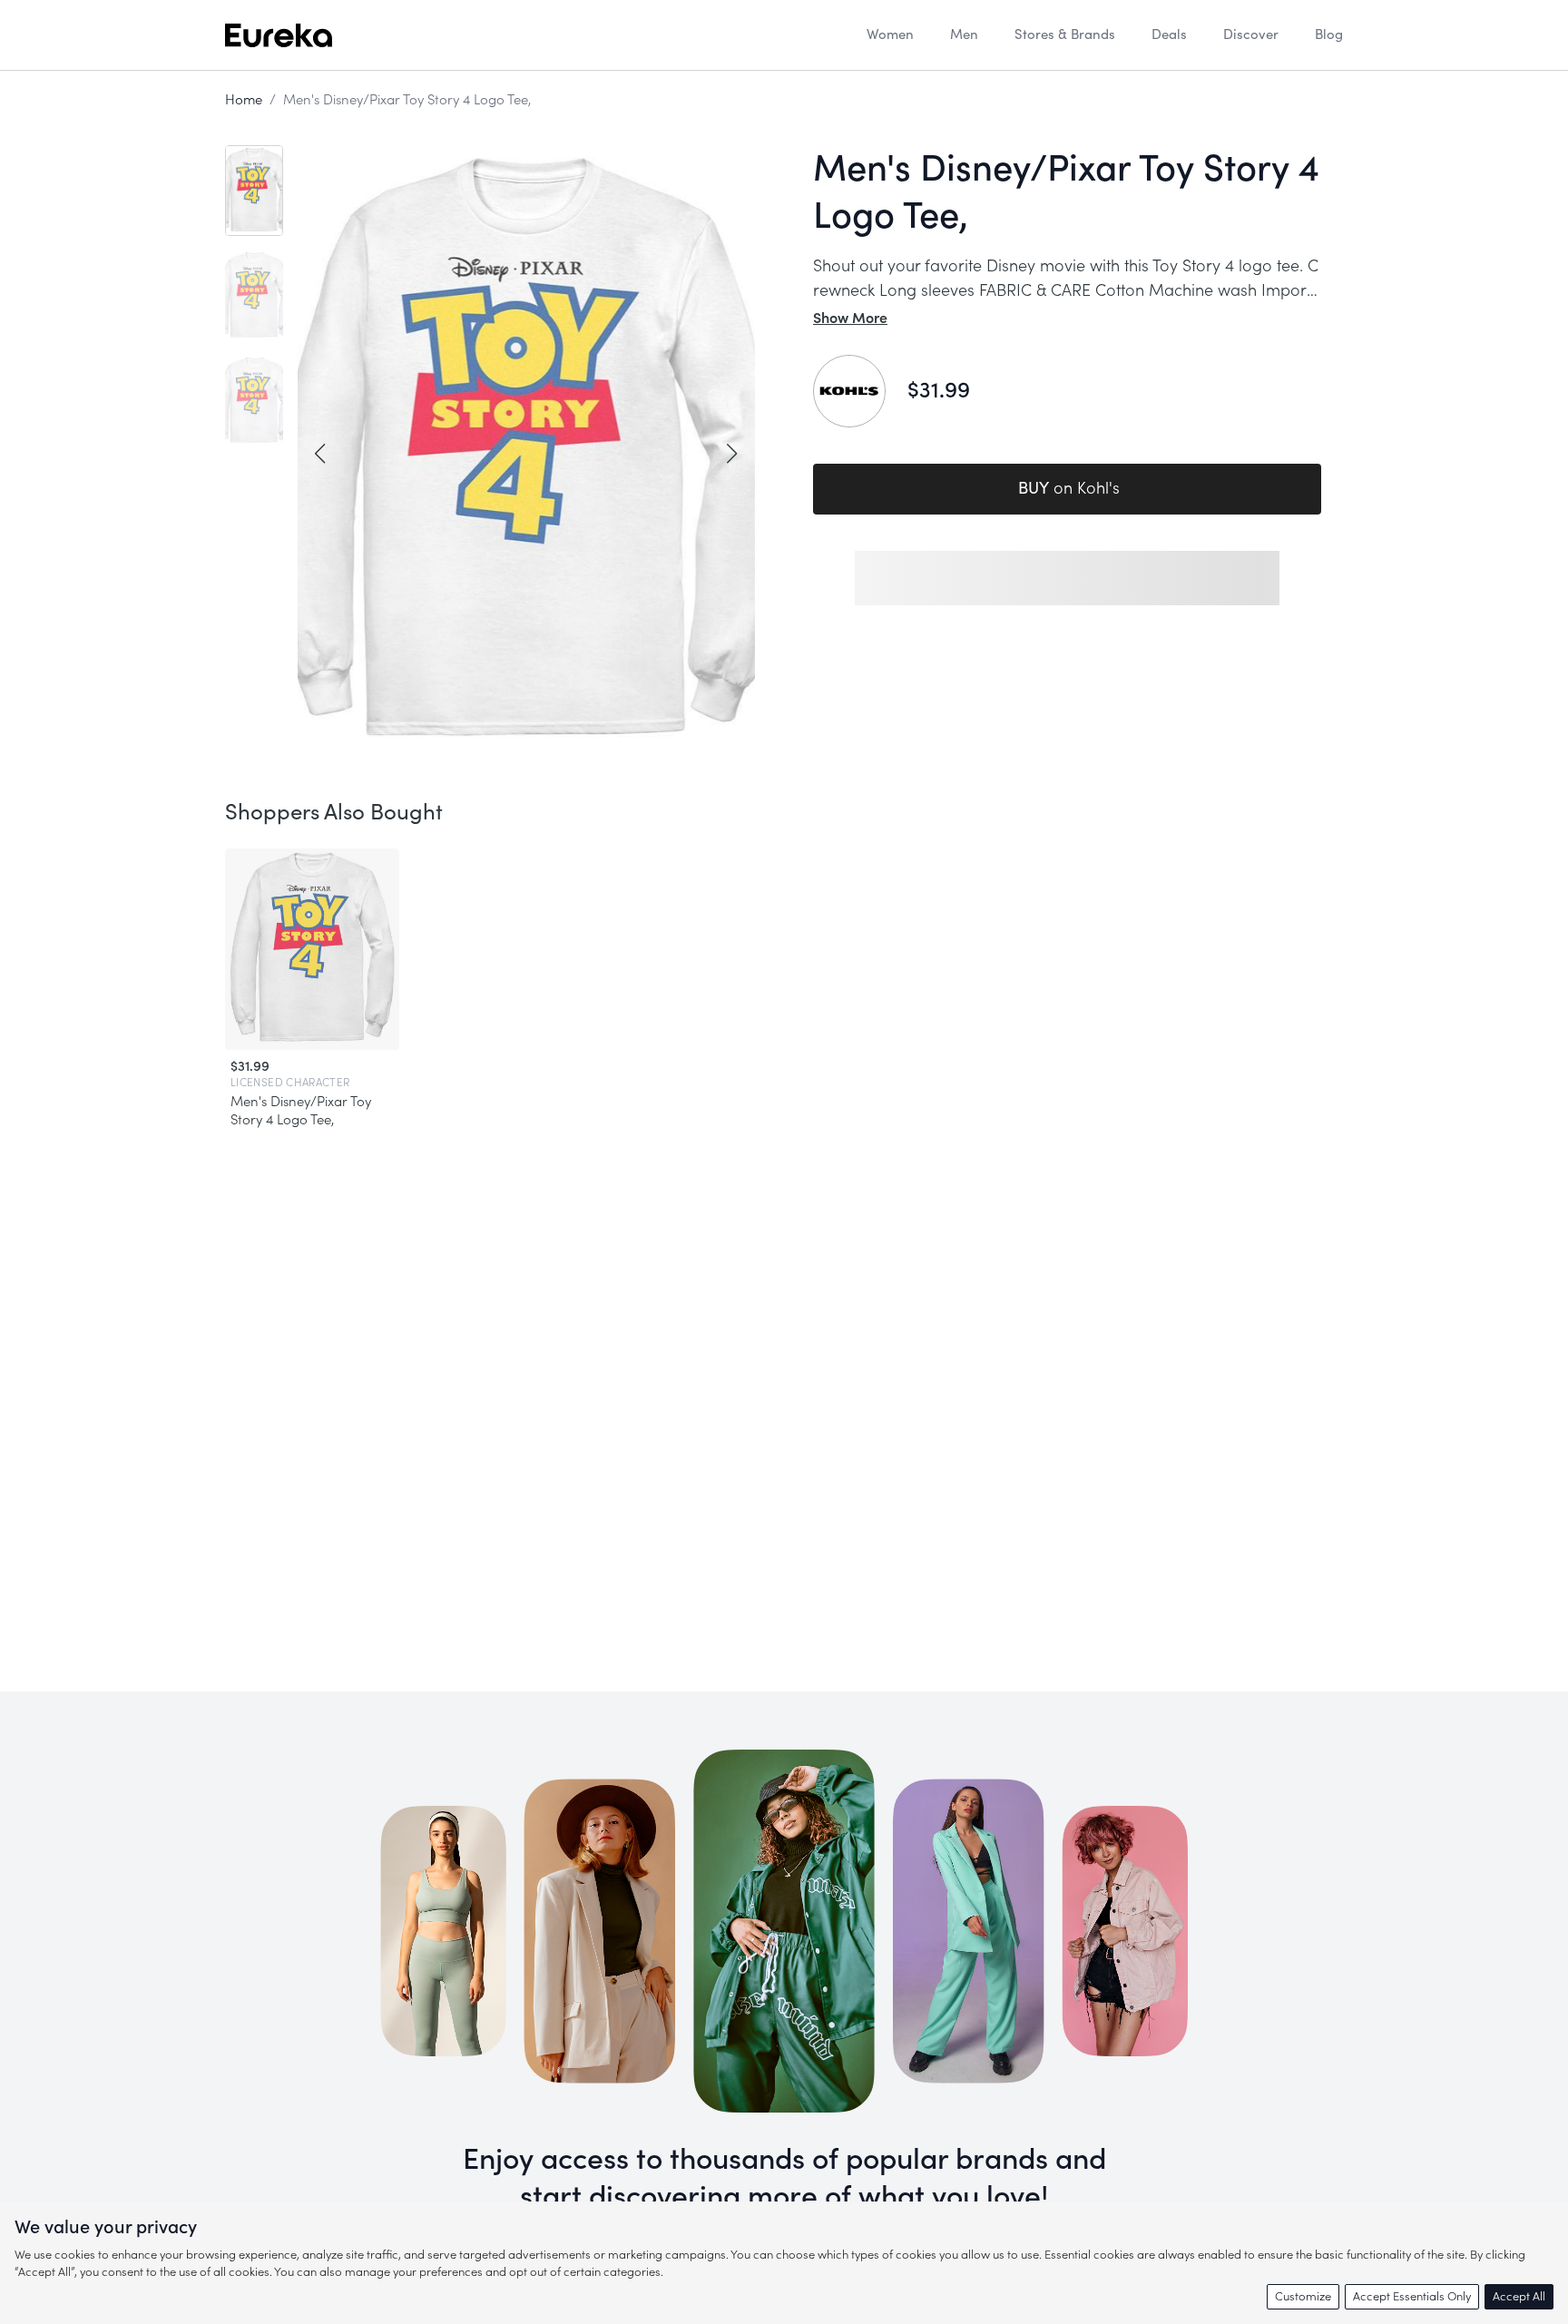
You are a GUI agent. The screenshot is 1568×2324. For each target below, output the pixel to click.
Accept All (1519, 2296)
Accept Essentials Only (1412, 2296)
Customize (1303, 2296)
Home (244, 100)
